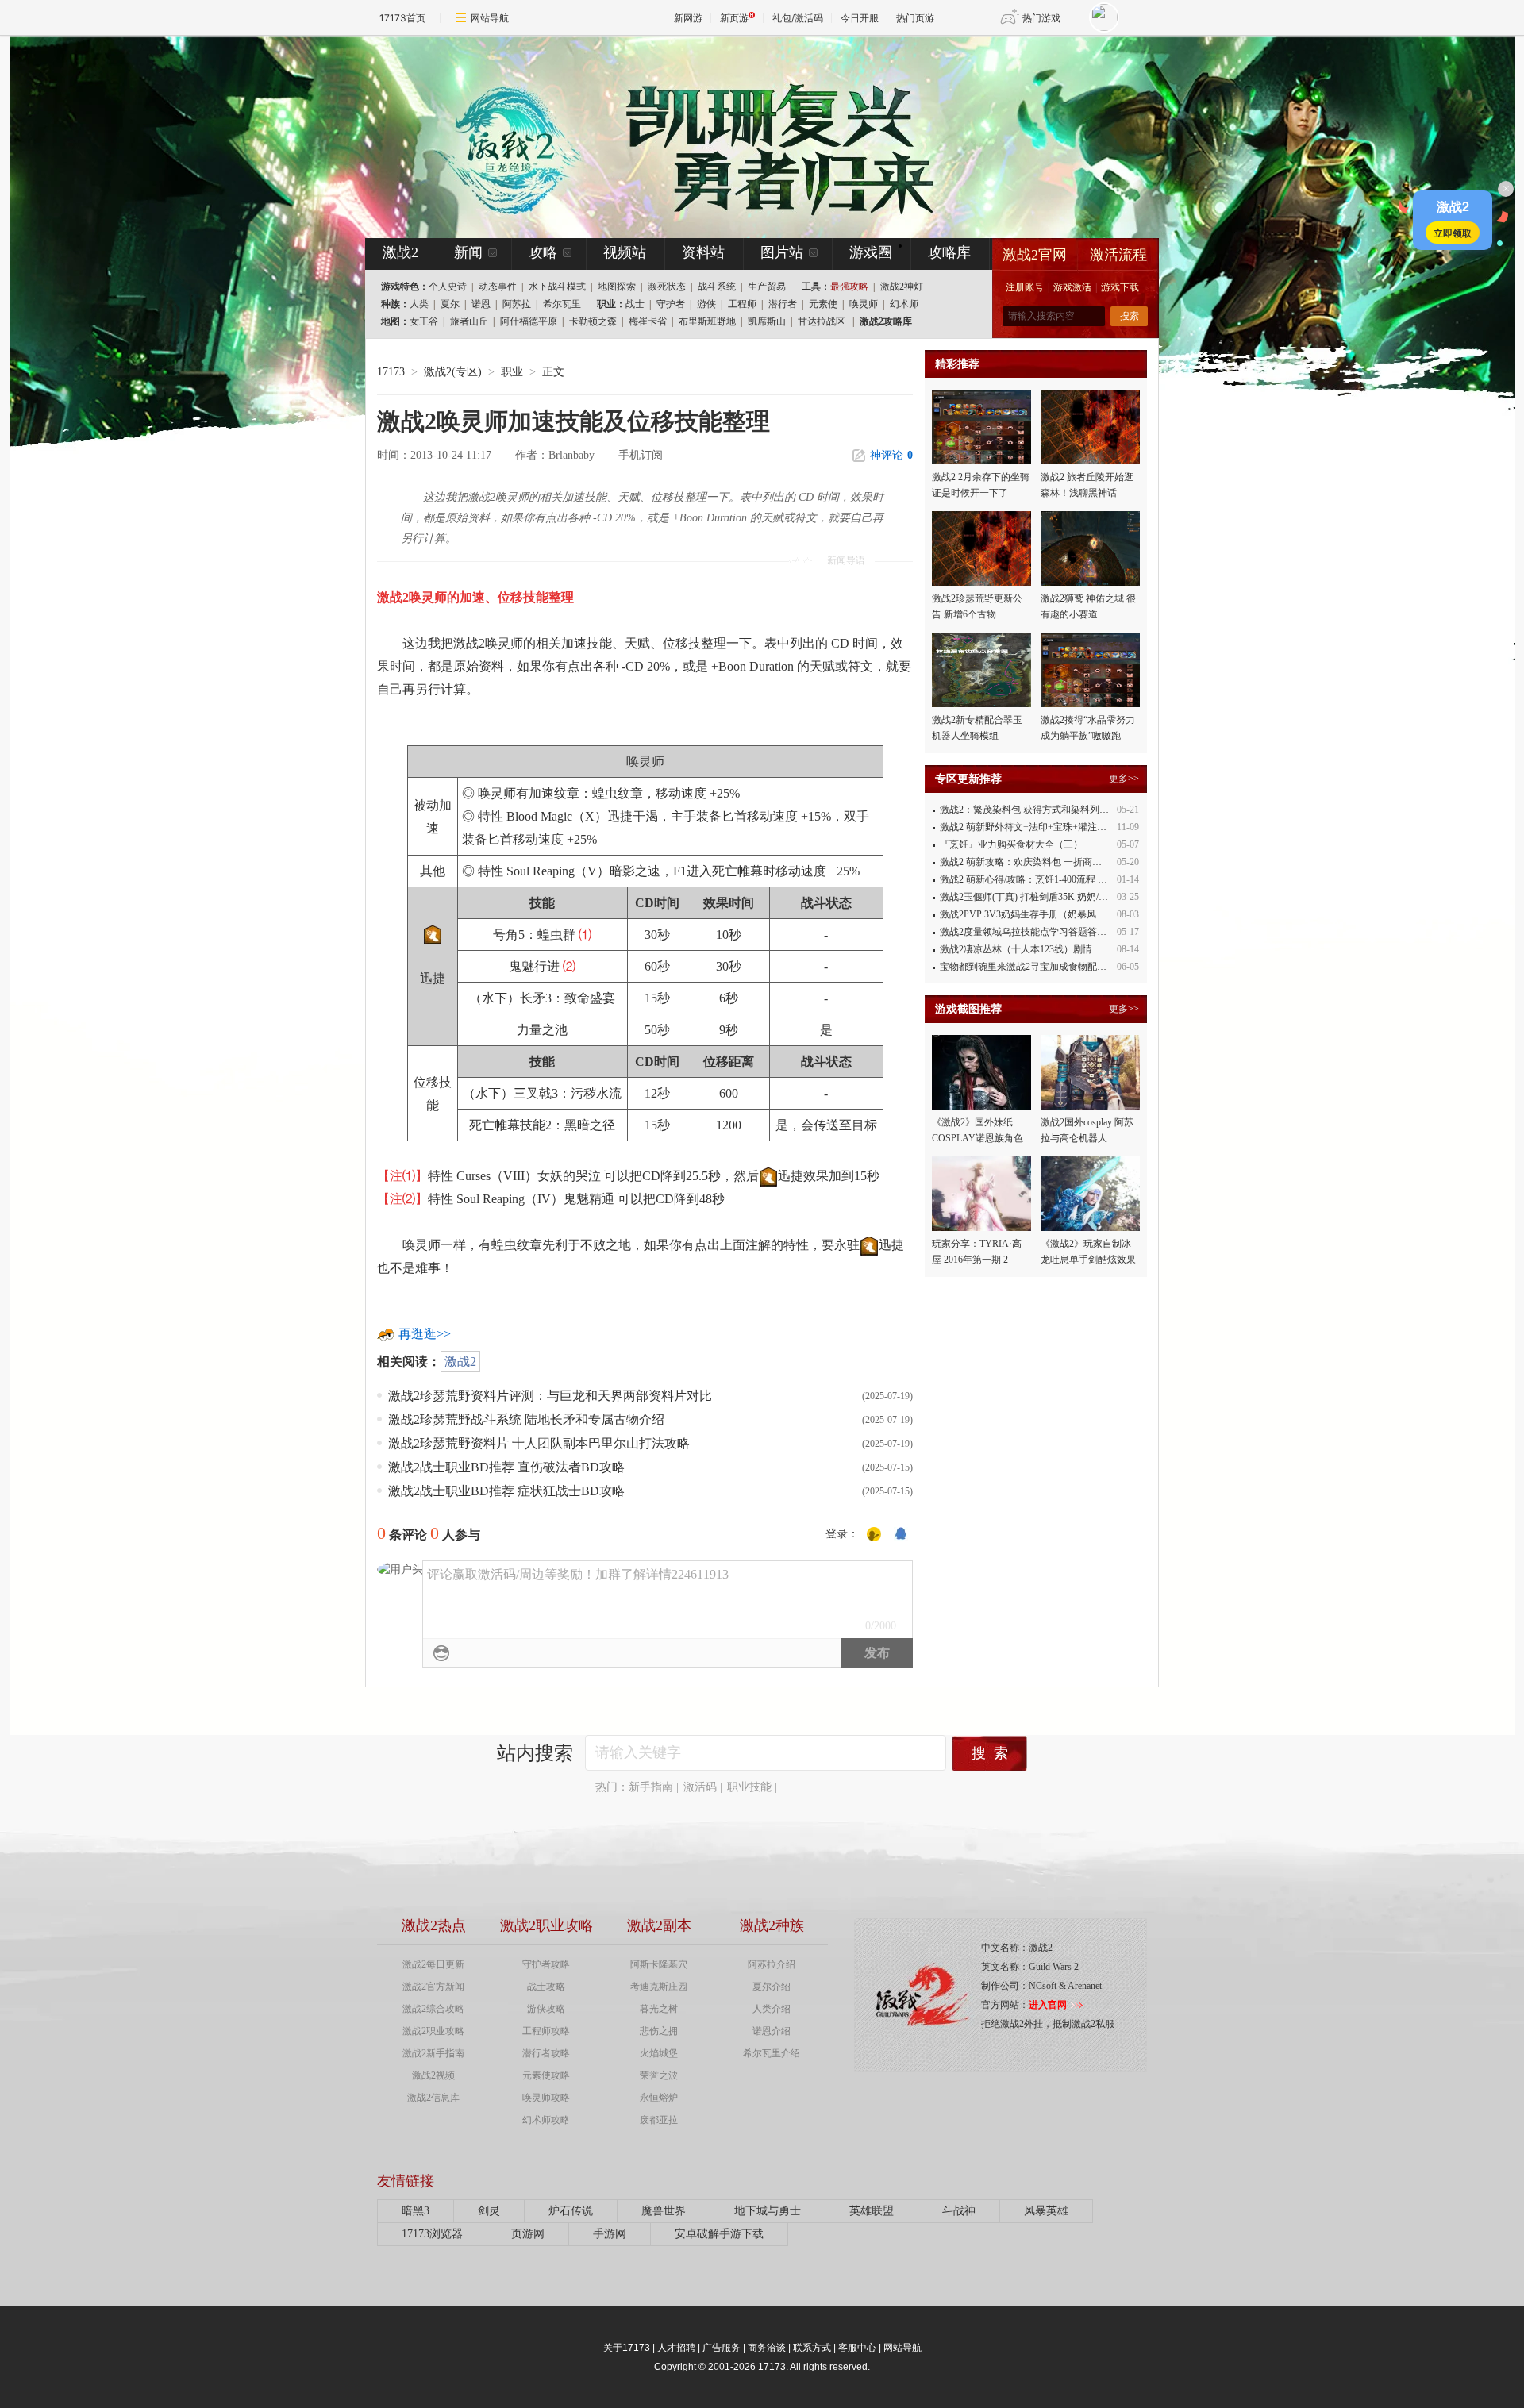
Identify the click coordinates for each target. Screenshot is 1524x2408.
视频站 (625, 252)
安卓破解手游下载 (719, 2234)
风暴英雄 (1046, 2211)
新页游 (734, 18)
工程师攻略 (546, 2031)
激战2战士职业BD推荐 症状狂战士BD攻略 (506, 1491)
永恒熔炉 (659, 2098)
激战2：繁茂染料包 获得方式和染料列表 (1024, 810)
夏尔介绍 (772, 1987)
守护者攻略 (546, 1964)
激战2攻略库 (886, 321)
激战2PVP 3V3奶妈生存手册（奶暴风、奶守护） (1042, 914)
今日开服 (860, 18)
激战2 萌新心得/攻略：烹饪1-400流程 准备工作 (1038, 879)
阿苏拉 (517, 304)
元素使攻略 (546, 2075)
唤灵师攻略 (546, 2098)
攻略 (543, 252)
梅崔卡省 (648, 321)
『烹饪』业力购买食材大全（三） (1011, 844)
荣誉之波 (659, 2075)
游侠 (706, 304)
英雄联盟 (872, 2211)
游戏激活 (1072, 287)
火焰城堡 (659, 2053)
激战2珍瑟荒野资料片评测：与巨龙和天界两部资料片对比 (550, 1396)
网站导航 (490, 18)
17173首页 (402, 18)
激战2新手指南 (433, 2053)
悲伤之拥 (659, 2031)
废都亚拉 (659, 2120)
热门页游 (915, 18)
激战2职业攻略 (433, 2031)
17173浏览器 (432, 2234)
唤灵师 (864, 304)
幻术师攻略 (546, 2120)
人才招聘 (676, 2348)
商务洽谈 (767, 2348)
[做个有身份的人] (874, 1534)
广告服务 (722, 2348)
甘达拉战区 (822, 321)
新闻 (468, 252)
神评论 (891, 455)
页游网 (528, 2234)
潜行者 (783, 304)
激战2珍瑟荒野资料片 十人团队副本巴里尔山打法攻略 (539, 1443)
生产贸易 (767, 287)
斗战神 (959, 2211)
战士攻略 (546, 1987)
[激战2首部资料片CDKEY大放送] (736, 137)
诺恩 (481, 304)
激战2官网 (1035, 255)
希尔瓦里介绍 (772, 2053)
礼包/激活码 (798, 18)
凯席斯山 (767, 321)
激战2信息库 (433, 2098)
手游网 (610, 2234)
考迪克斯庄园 (659, 1987)
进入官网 (1048, 2005)
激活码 (700, 1787)
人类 (419, 304)
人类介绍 (772, 2009)
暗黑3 (416, 2211)
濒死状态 (667, 287)
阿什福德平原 (529, 321)
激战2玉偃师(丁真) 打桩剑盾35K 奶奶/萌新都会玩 (1043, 897)
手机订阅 (641, 455)
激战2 (460, 1362)
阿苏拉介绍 (772, 1964)
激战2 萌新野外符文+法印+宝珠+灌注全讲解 (1033, 827)
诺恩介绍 (772, 2031)
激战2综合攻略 (433, 2009)
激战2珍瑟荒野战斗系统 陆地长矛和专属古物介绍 (526, 1419)
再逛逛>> (425, 1334)
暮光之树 (659, 2009)
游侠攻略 (546, 2009)
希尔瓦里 (562, 304)
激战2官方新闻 (433, 1987)
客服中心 (857, 2348)
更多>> (1124, 779)
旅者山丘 (469, 321)
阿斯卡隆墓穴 (659, 1964)
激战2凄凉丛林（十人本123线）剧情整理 (1026, 949)
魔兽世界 (664, 2211)
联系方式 (812, 2348)
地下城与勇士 (768, 2211)
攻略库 (949, 252)
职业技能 (749, 1787)
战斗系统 (717, 287)
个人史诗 (448, 287)
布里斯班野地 (707, 321)
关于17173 (627, 2348)
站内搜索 (535, 1753)
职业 (512, 372)
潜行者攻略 (546, 2053)
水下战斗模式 (557, 287)
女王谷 (424, 321)
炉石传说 (571, 2211)
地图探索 (617, 287)
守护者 (671, 304)
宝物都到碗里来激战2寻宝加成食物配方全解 (1033, 967)
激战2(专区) (453, 372)
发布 (877, 1653)
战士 (635, 304)
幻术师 (904, 304)
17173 (391, 372)
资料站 (703, 252)
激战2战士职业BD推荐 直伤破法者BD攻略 (506, 1467)
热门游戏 (1041, 18)
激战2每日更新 (433, 1964)
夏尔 (450, 304)
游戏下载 (1120, 287)
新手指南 (651, 1787)
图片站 (782, 252)
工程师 (742, 304)
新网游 (688, 18)
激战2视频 (433, 2075)
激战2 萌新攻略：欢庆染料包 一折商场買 (1026, 862)
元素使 (823, 304)
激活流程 (1118, 255)
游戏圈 (871, 252)
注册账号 (1025, 287)
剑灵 (489, 2211)
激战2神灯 (902, 287)
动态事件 (498, 287)
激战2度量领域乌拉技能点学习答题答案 (1023, 932)
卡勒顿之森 (593, 321)
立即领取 (1453, 233)
